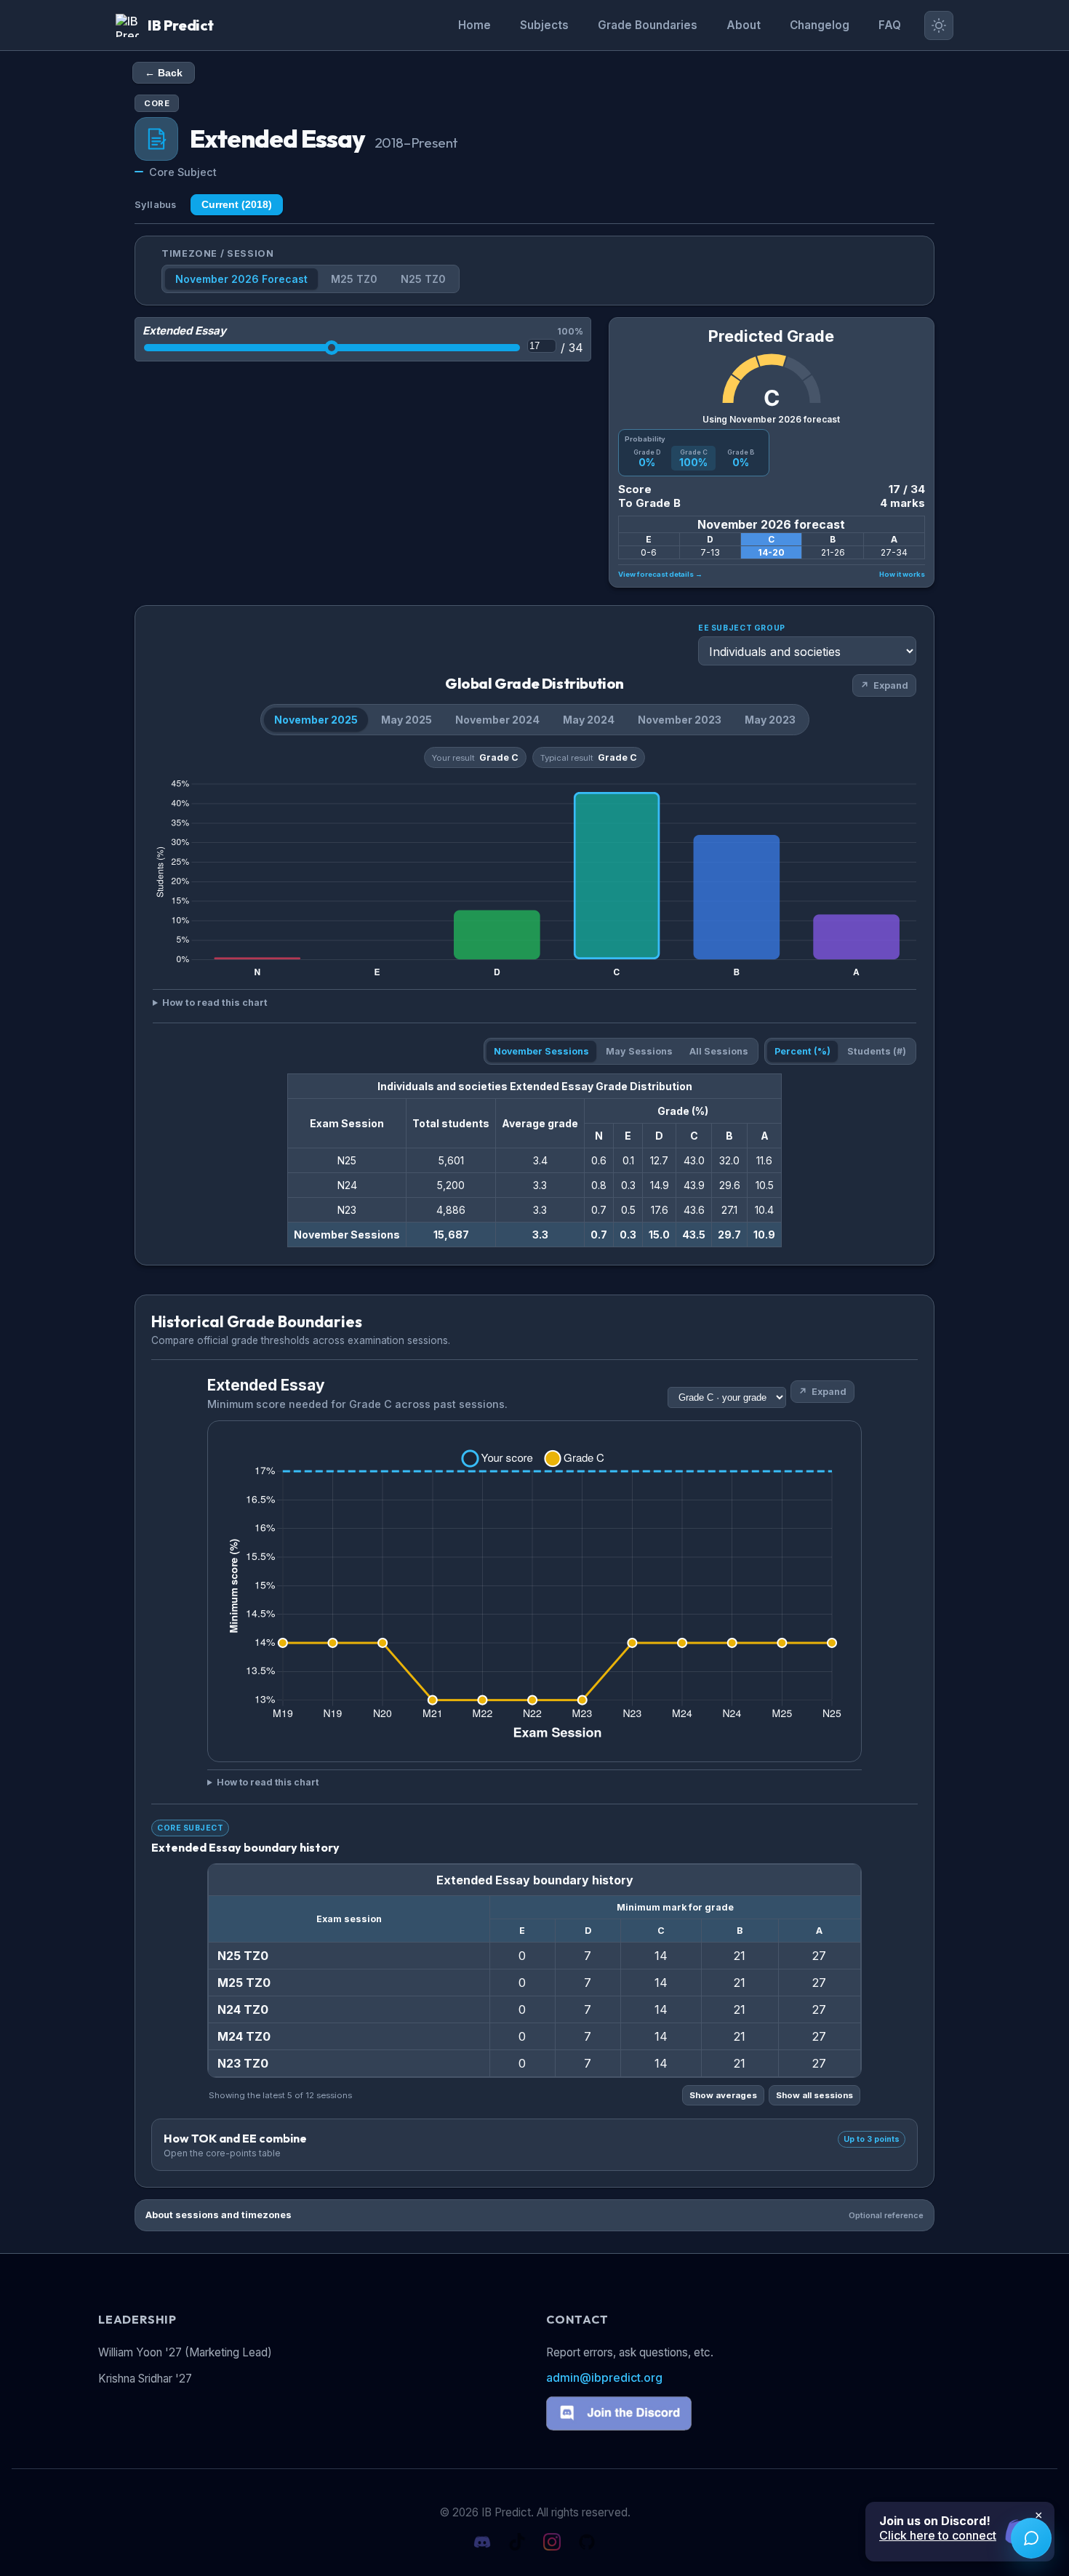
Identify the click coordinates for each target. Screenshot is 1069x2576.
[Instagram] (552, 2543)
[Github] (587, 2543)
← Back (164, 73)
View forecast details (660, 574)
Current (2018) (237, 205)
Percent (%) (802, 1051)
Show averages (723, 2095)
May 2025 (407, 720)
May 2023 (770, 720)
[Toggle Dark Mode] (939, 25)
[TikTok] (517, 2543)
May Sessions (639, 1051)
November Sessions (541, 1051)
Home (475, 25)
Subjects (544, 25)
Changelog (820, 25)
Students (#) (877, 1051)
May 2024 (589, 720)
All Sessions (719, 1051)
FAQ (890, 25)
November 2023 (680, 720)
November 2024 (497, 720)
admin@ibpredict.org (604, 2377)
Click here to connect (938, 2535)
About (744, 25)
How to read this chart (215, 1003)
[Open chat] (1031, 2538)
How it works (902, 574)
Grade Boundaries (648, 25)
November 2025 (316, 720)
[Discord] (482, 2543)
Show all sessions (814, 2095)
